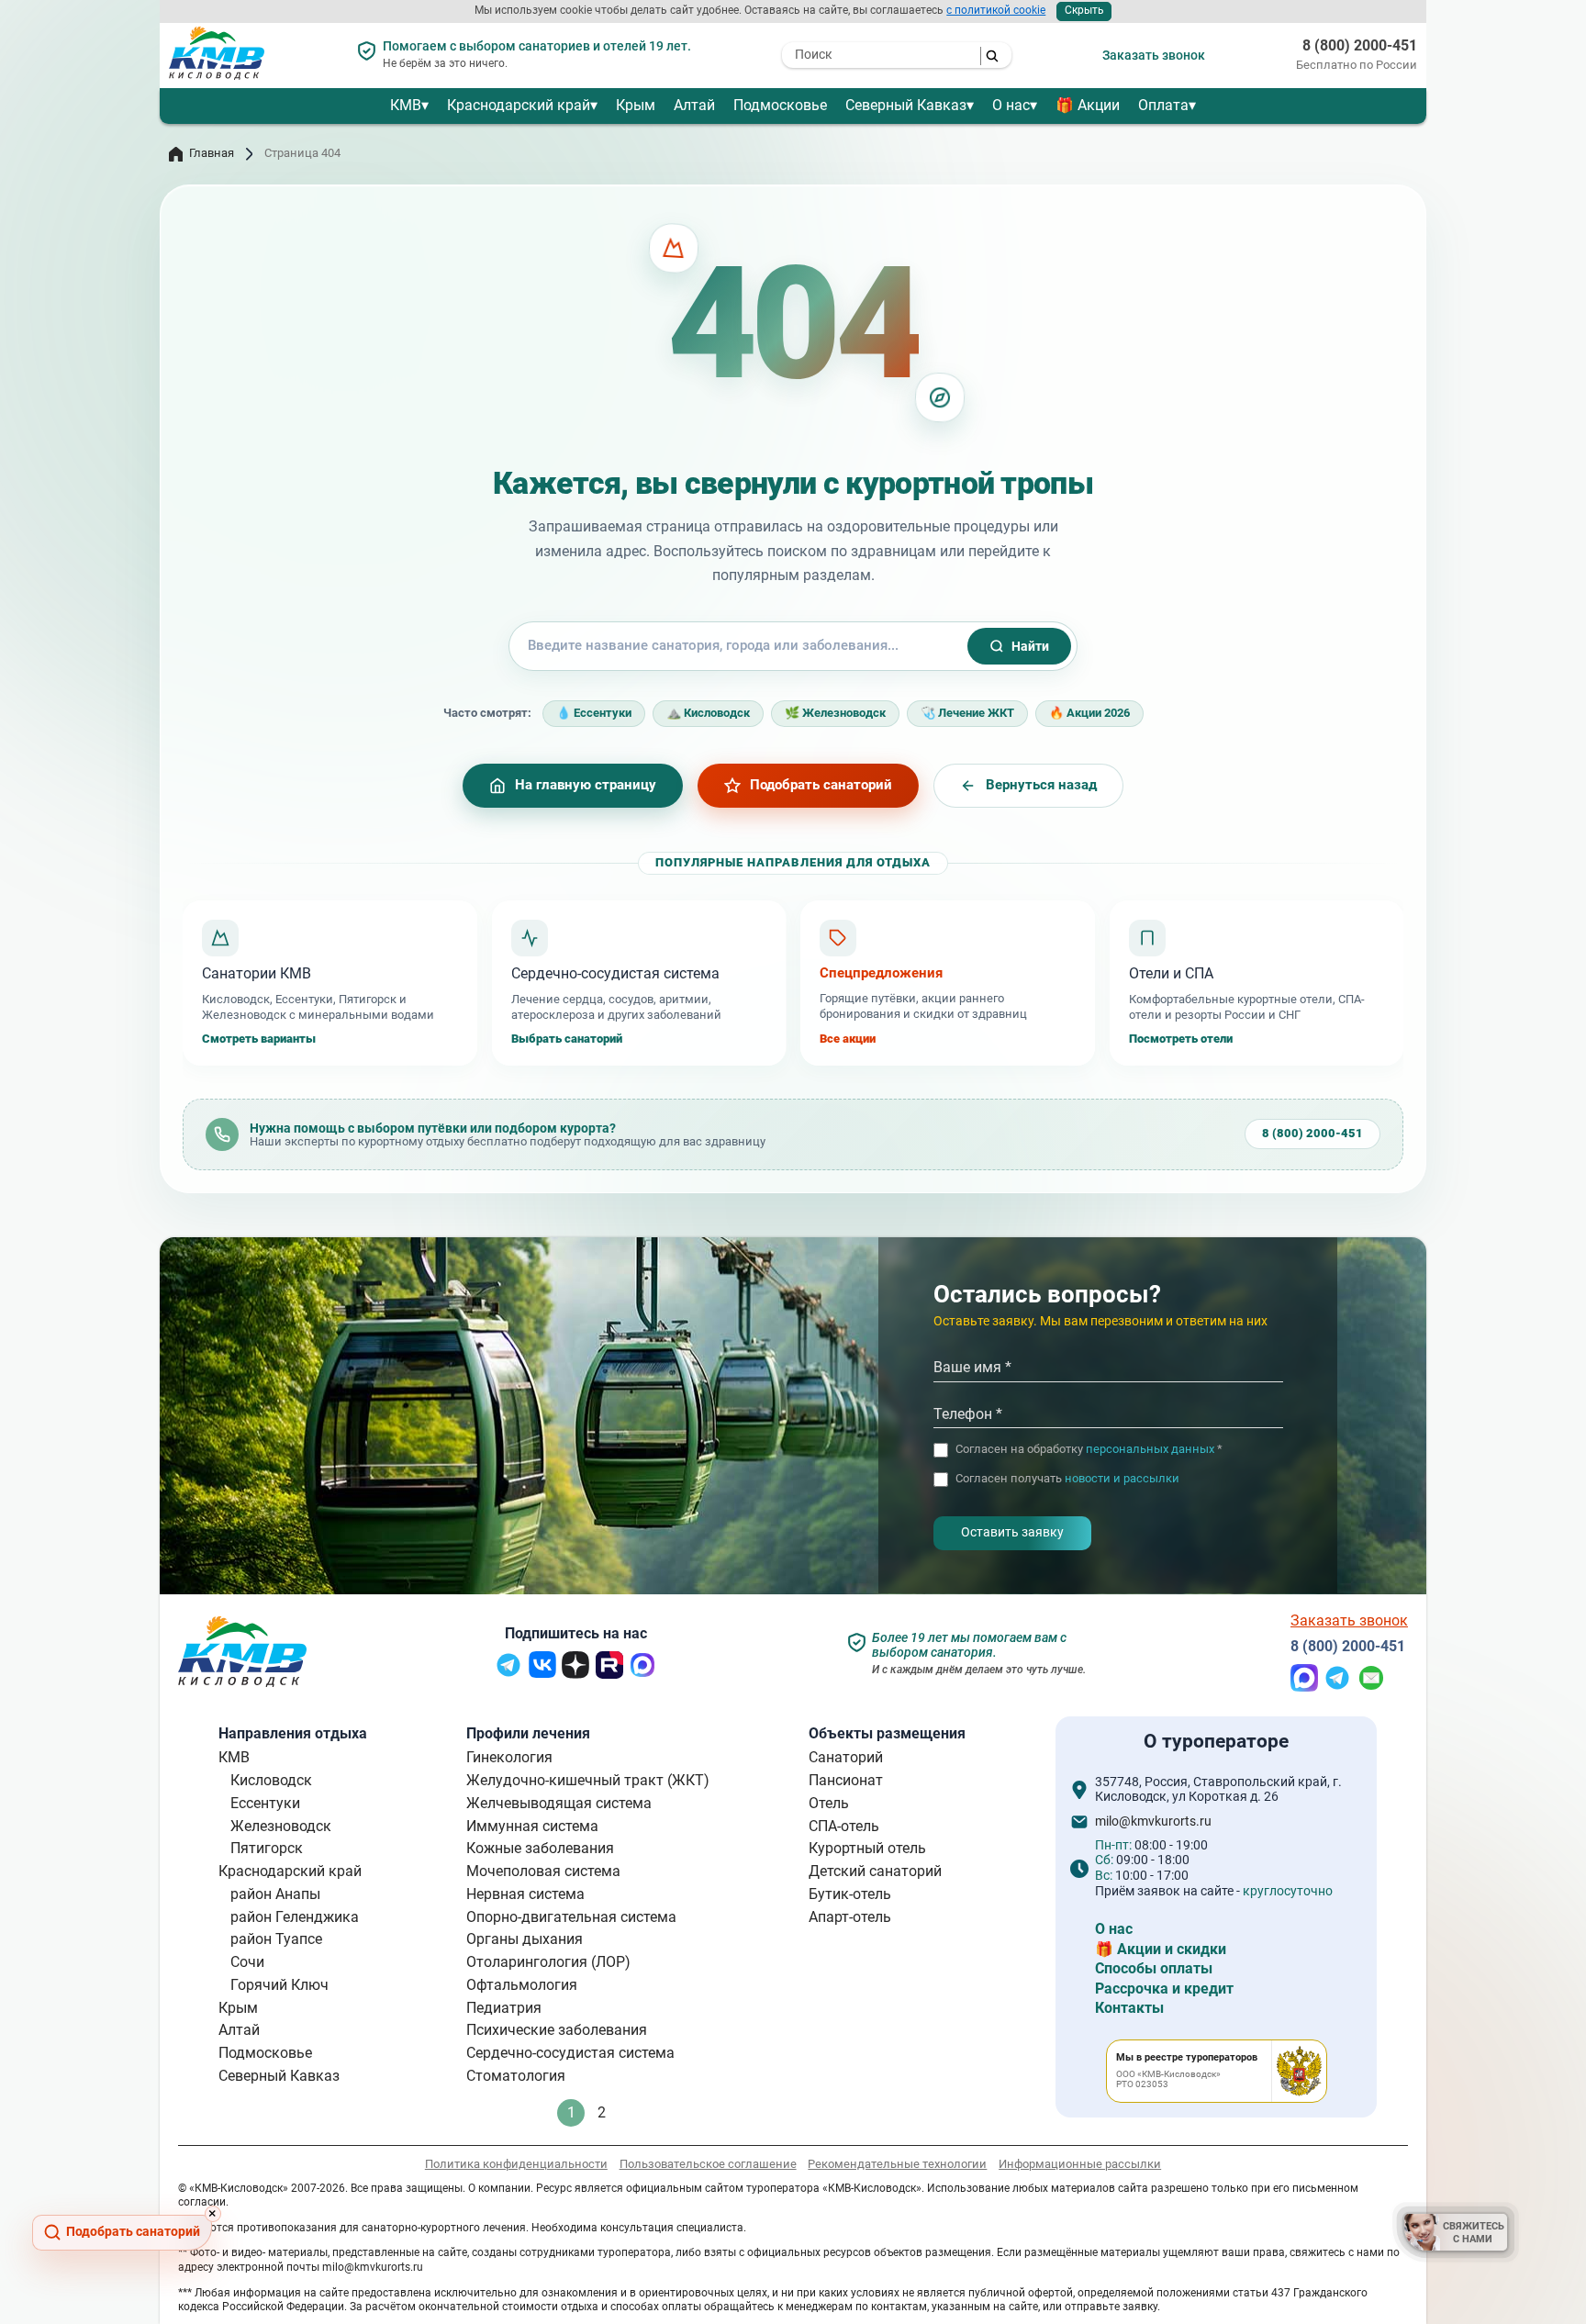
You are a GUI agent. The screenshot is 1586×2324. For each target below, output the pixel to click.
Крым (636, 105)
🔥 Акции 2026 (1089, 713)
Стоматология (516, 2076)
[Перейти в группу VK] (542, 1673)
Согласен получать (1067, 1480)
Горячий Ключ (279, 1985)
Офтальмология (522, 1985)
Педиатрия (504, 2008)
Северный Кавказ (906, 105)
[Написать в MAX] (1304, 1687)
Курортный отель (867, 1848)
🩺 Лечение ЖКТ (967, 713)
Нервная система (525, 1894)
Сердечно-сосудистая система (570, 2053)
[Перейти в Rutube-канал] (609, 1674)
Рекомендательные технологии (897, 2164)
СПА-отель (844, 1826)
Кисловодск (271, 1780)
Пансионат (846, 1780)
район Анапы (275, 1894)
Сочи (247, 1962)
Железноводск (281, 1826)
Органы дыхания (525, 1939)
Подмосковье (780, 105)
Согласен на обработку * (1089, 1450)
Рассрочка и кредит (1164, 1989)
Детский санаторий (875, 1871)
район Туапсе (276, 1939)
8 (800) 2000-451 (1360, 46)
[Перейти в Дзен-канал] (575, 1674)
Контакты (1129, 2008)
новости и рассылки (1122, 1479)
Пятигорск (267, 1848)
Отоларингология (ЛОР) (548, 1962)
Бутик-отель (850, 1894)
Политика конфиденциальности (516, 2164)
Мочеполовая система (543, 1871)
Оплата (1163, 105)
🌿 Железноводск (835, 713)
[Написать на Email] (1371, 1687)
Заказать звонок (1154, 55)
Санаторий (846, 1757)
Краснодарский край (519, 105)
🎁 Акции (1088, 105)
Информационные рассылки (1080, 2164)
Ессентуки (265, 1803)
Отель (829, 1803)
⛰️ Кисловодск (708, 713)
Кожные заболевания (540, 1848)
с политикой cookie (996, 10)
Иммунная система (532, 1826)
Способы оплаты (1154, 1968)
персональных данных (1150, 1450)
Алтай (694, 105)
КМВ (406, 105)
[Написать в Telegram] (1337, 1687)
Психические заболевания (557, 2030)
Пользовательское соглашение (708, 2164)
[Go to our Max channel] (642, 1674)
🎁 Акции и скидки (1161, 1949)
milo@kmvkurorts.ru (1153, 1822)
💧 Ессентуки (594, 713)
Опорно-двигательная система (571, 1917)
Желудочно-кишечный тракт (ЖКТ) (588, 1780)
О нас (1011, 105)
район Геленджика (295, 1917)
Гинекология (509, 1757)
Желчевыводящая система (559, 1803)
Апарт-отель (850, 1917)
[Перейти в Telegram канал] (508, 1674)
